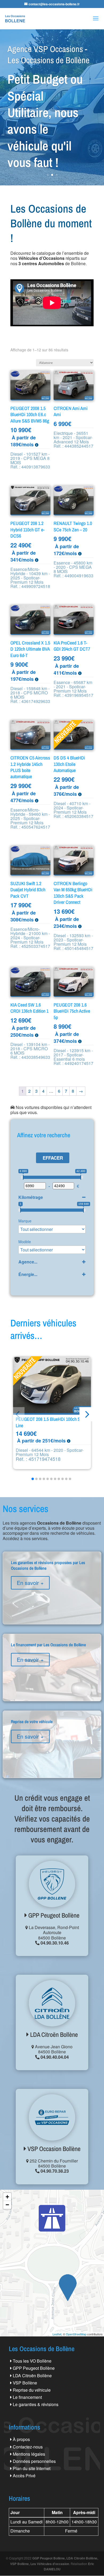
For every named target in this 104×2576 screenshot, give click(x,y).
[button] (87, 1414)
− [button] (7, 2205)
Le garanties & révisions (36, 2404)
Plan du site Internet (32, 2468)
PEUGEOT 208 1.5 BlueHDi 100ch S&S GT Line (54, 1422)
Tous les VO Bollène (32, 2361)
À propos (21, 2439)
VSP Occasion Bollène (53, 2149)
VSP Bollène (25, 2383)
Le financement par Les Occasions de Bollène (52, 1663)
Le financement (27, 2397)
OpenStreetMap (76, 2334)
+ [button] (7, 2197)
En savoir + (30, 1583)
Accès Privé (24, 2476)
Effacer (53, 1158)
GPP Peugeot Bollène (53, 1915)
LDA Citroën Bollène (53, 2034)
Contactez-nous (28, 2447)
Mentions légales (29, 2454)
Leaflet (57, 2334)
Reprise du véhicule (32, 2390)
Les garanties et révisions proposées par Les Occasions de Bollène (52, 1584)
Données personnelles (34, 2461)
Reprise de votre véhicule (52, 1740)
